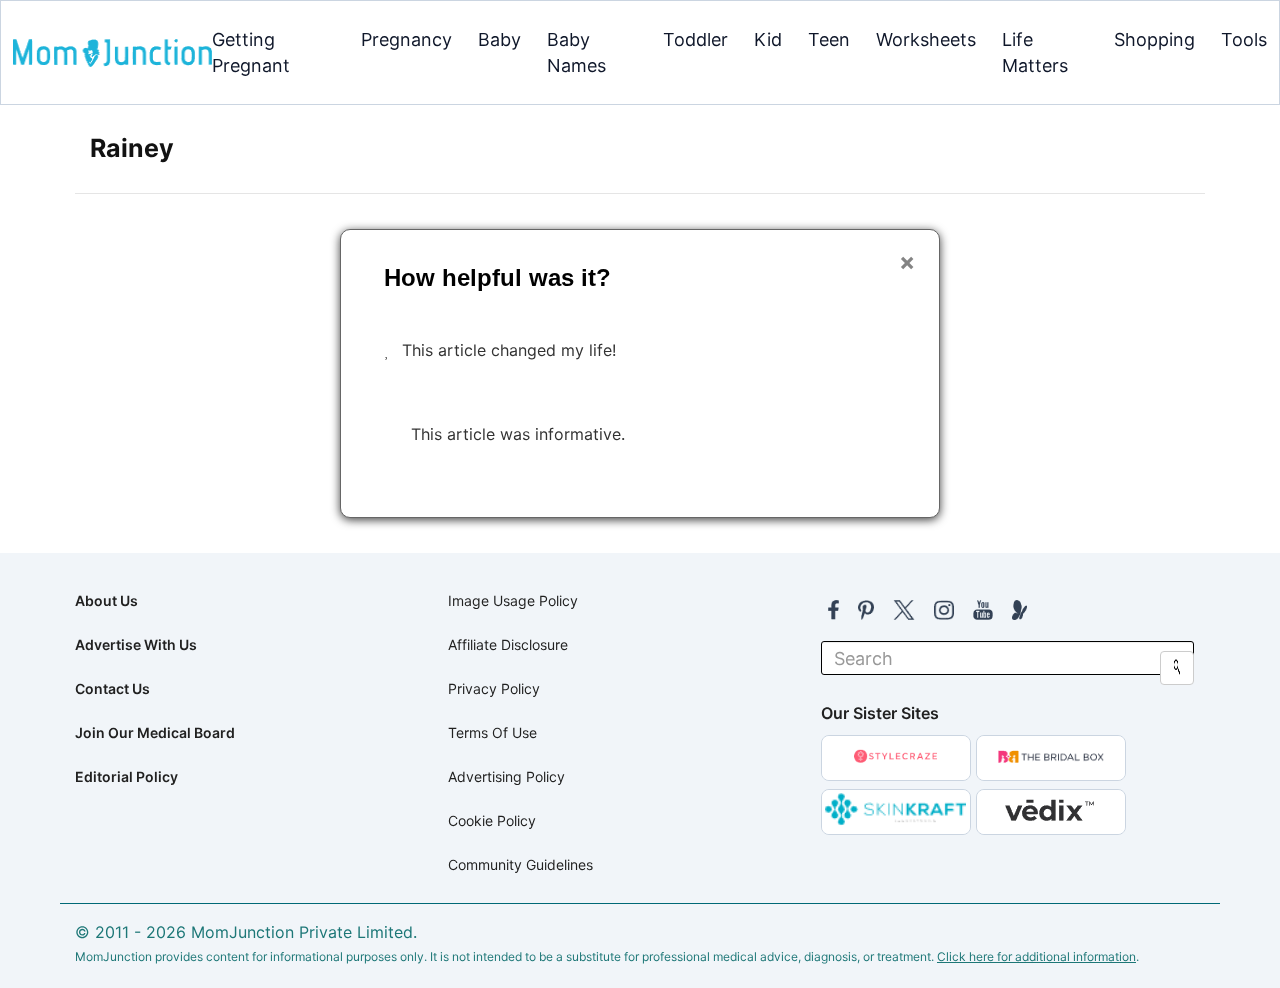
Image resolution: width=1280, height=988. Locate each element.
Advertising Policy (506, 776)
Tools (1244, 39)
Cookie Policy (492, 820)
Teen (829, 39)
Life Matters (1035, 52)
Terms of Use (492, 732)
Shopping (1154, 39)
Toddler (695, 39)
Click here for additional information (1036, 956)
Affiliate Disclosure (508, 644)
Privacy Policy (494, 688)
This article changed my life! (509, 350)
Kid (768, 39)
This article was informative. (518, 434)
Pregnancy (406, 39)
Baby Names (576, 52)
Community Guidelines (520, 864)
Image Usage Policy (513, 600)
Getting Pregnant (251, 52)
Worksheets (926, 39)
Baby (499, 39)
